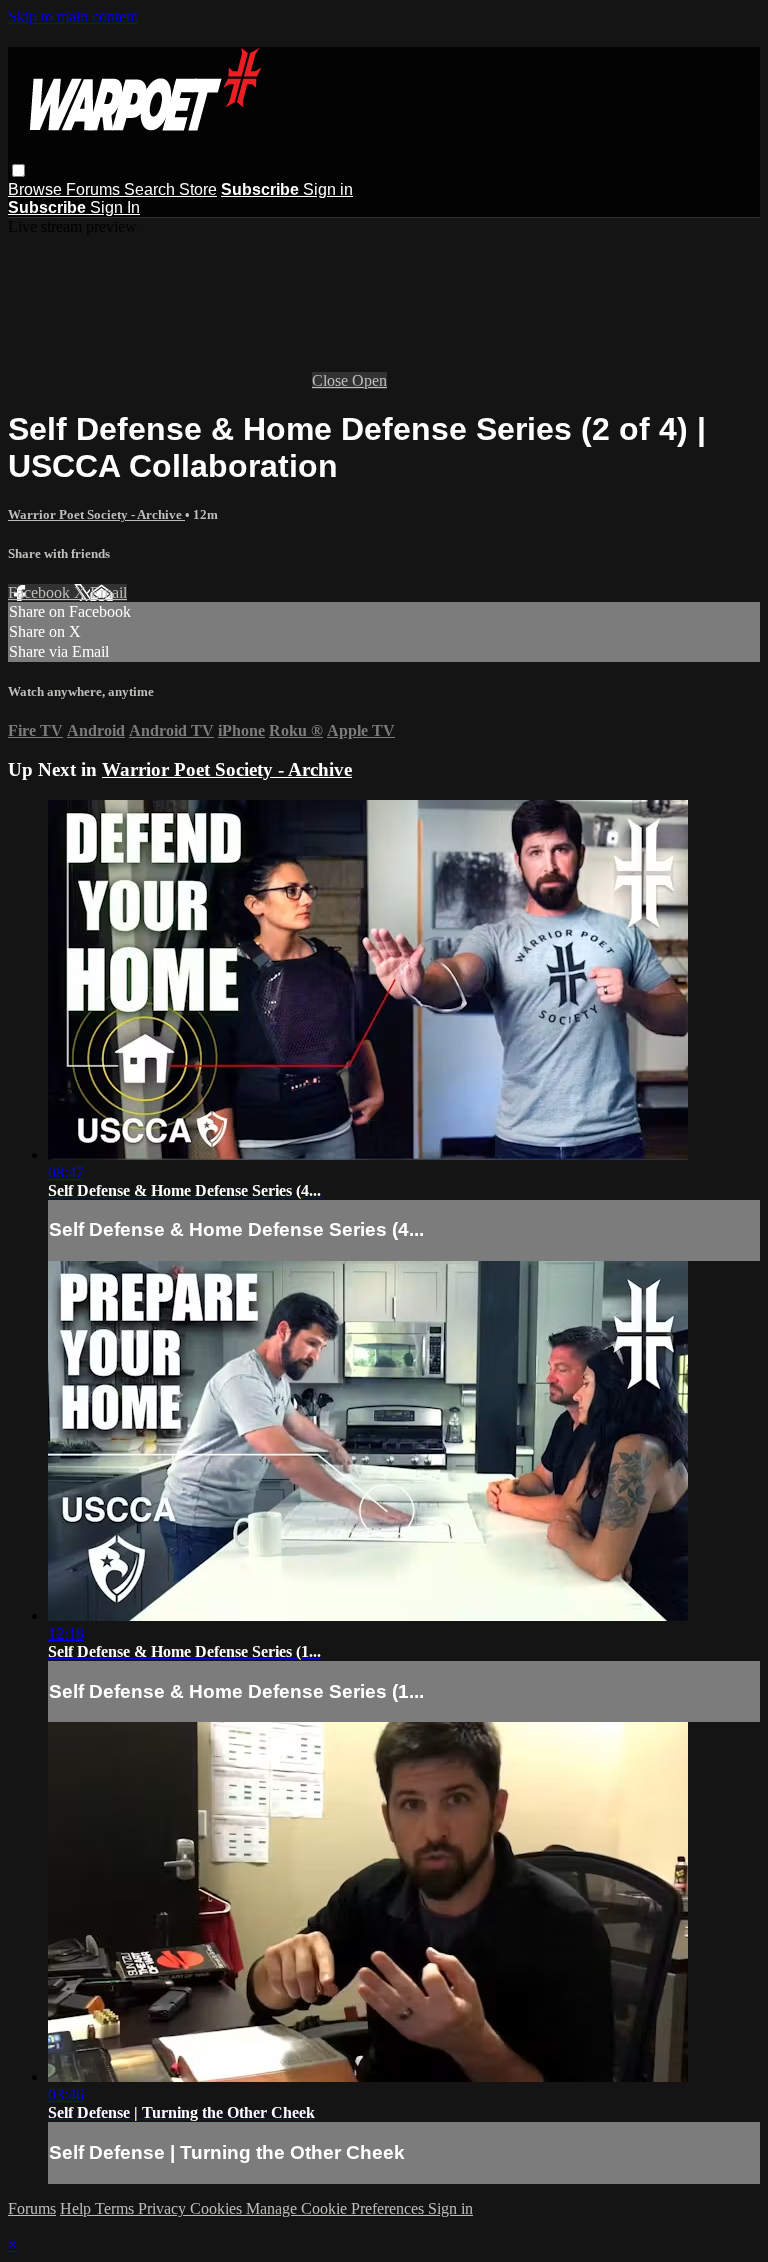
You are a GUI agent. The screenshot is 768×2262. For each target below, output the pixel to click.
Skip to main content (73, 16)
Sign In (115, 207)
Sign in (328, 189)
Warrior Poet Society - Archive (96, 514)
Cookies (218, 2208)
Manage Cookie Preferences (337, 2208)
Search (151, 189)
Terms (116, 2208)
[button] (18, 170)
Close (332, 380)
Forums (95, 189)
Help (77, 2208)
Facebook (41, 592)
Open (369, 380)
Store (198, 189)
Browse (37, 189)
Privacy (164, 2208)
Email (108, 592)
